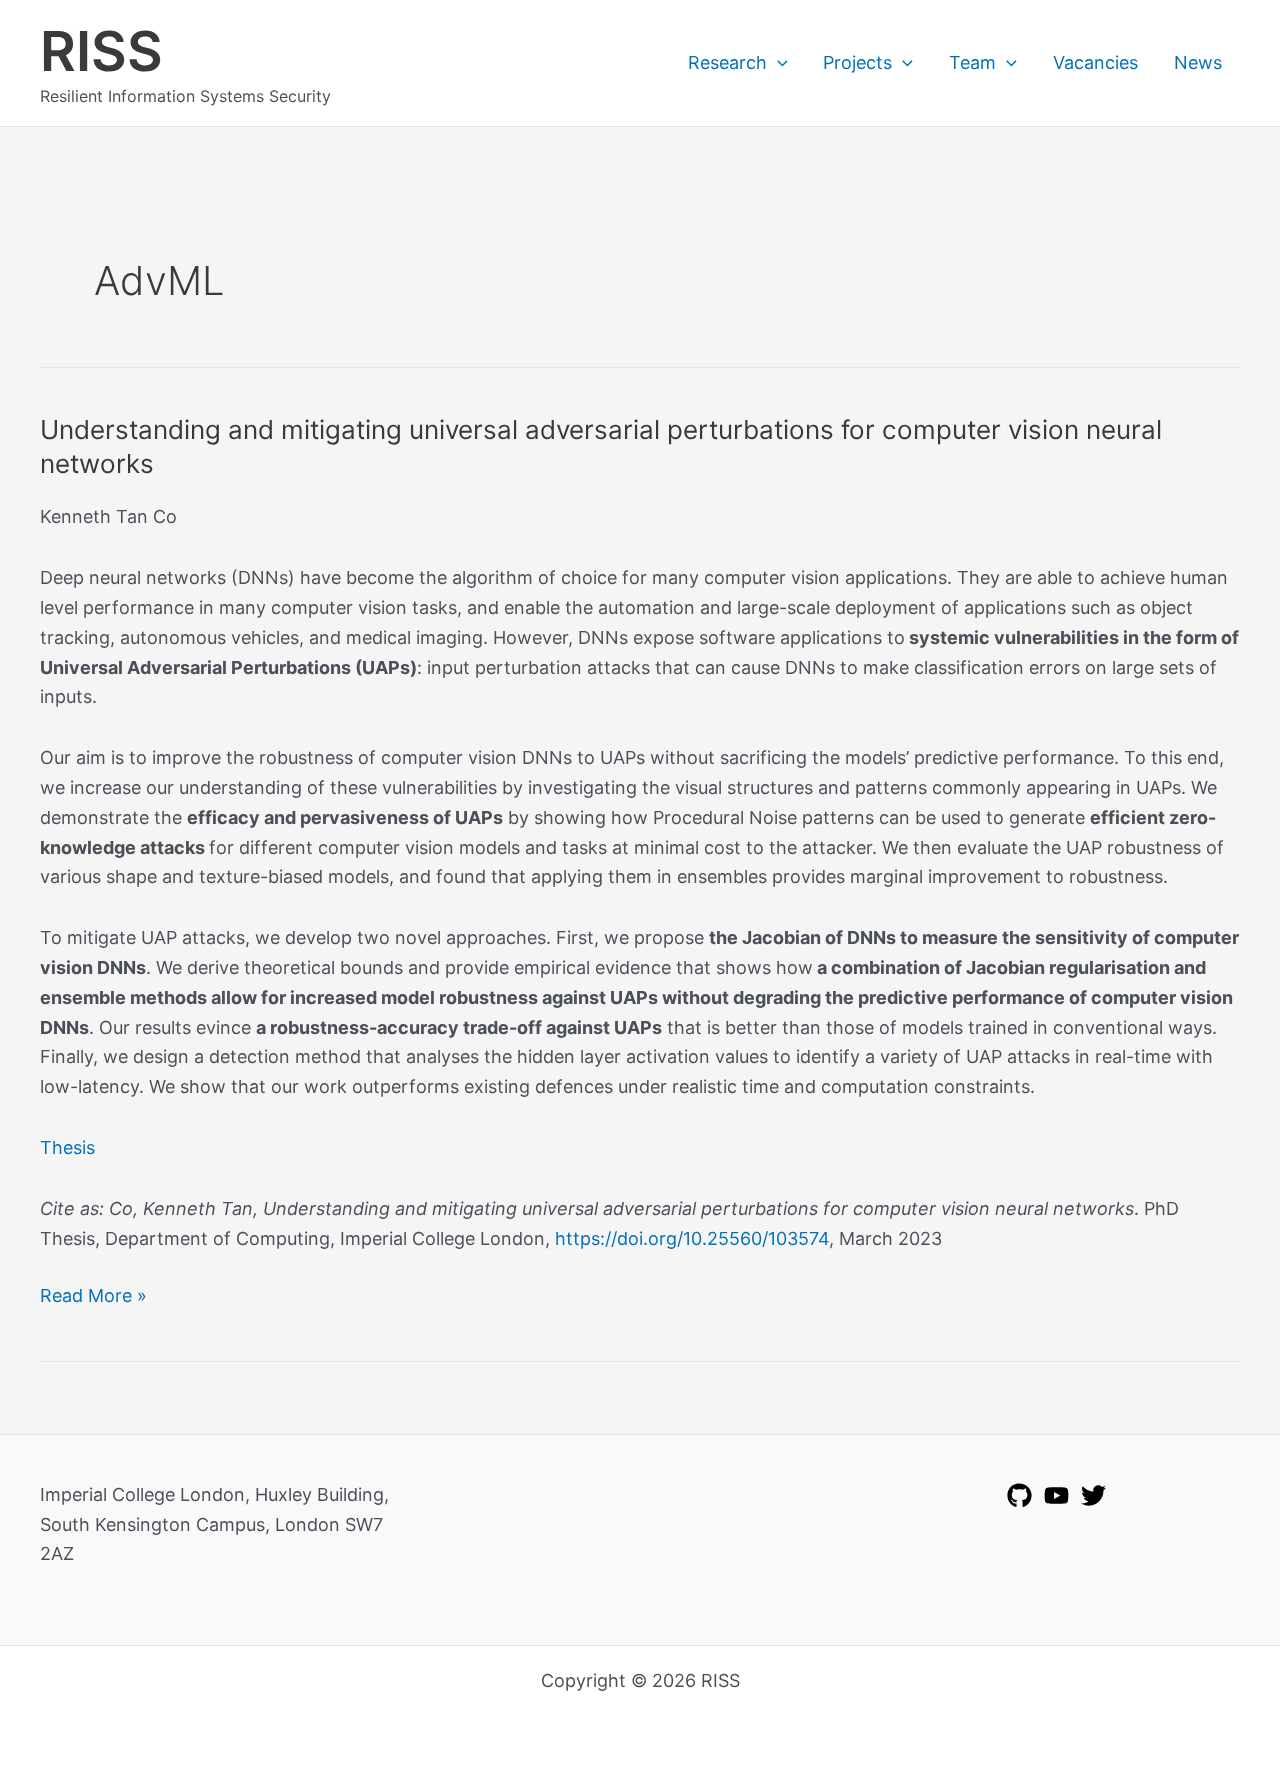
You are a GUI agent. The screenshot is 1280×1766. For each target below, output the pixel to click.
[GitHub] (1019, 1495)
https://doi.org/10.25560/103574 (692, 1238)
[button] (777, 63)
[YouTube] (1056, 1495)
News (1198, 62)
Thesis (67, 1147)
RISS (101, 51)
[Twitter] (1093, 1495)
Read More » (93, 1297)
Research (727, 62)
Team (972, 62)
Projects (857, 62)
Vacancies (1095, 62)
